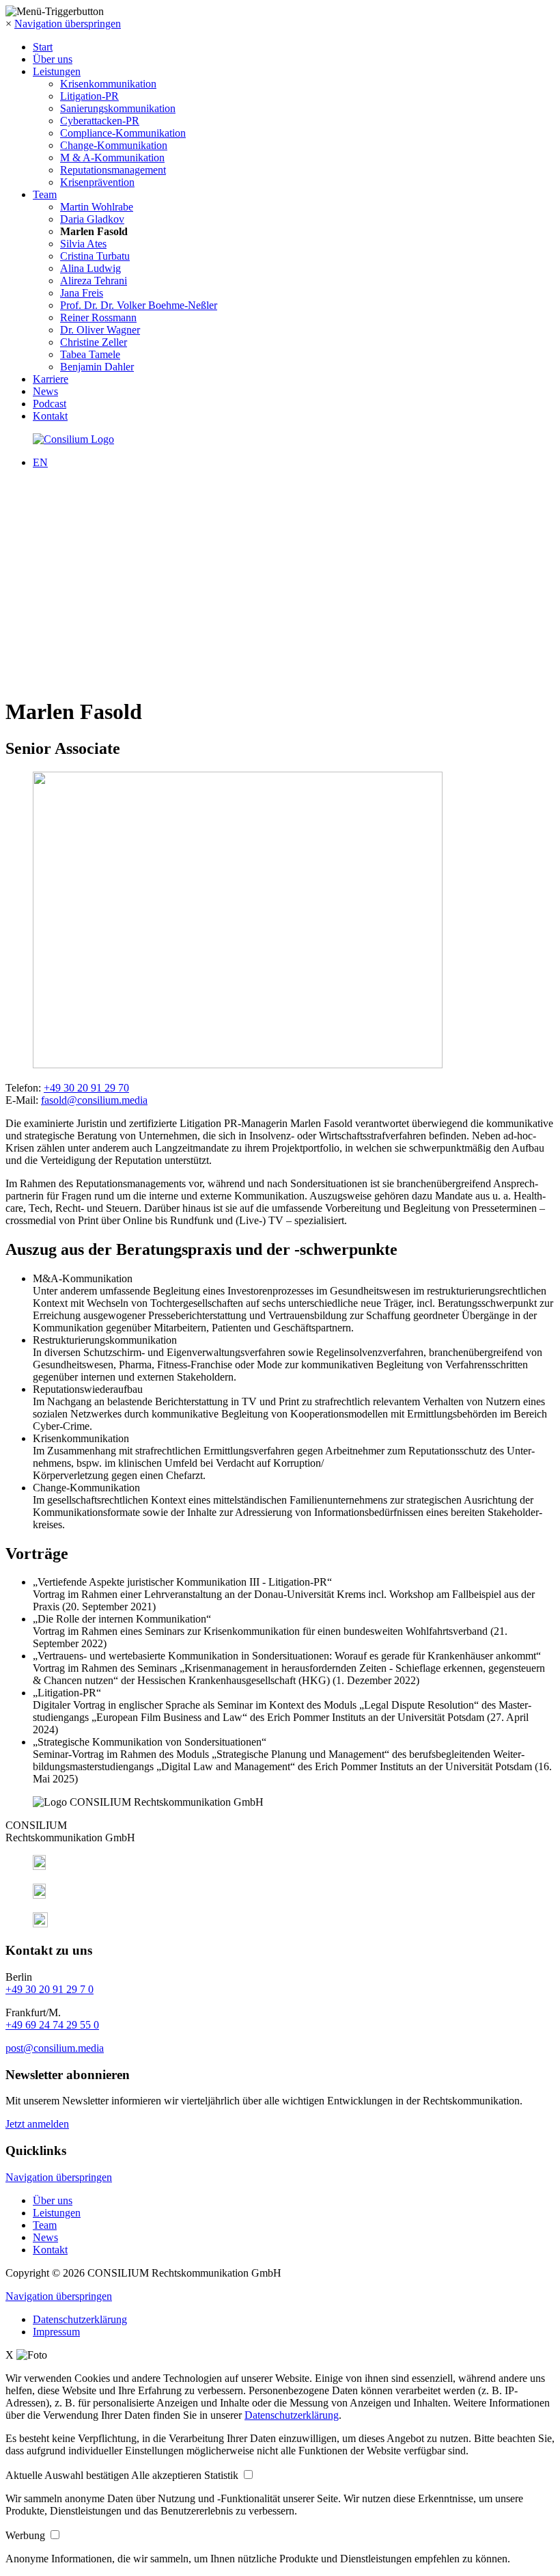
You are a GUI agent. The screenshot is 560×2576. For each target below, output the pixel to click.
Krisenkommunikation (108, 84)
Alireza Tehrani (94, 281)
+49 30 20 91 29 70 (86, 1088)
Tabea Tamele (90, 354)
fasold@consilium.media (94, 1100)
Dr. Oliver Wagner (100, 330)
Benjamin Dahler (97, 367)
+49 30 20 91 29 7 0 (50, 1989)
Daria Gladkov (92, 219)
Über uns (53, 59)
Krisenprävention (97, 182)
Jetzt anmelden (37, 2124)
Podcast (50, 404)
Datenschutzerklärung (80, 2319)
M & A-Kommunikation (112, 158)
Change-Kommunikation (114, 145)
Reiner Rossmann (98, 317)
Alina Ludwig (90, 268)
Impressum (56, 2332)
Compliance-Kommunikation (123, 133)
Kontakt (50, 416)
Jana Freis (82, 293)
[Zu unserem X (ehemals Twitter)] (40, 1924)
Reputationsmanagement (113, 170)
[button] (68, 2475)
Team (45, 194)
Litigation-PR (89, 96)
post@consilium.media (55, 2048)
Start (43, 47)
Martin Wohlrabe (97, 207)
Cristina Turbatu (95, 256)
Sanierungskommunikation (118, 108)
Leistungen (57, 71)
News (45, 391)
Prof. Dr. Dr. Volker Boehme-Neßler (139, 305)
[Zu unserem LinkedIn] (39, 1866)
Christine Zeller (94, 342)
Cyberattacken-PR (100, 121)
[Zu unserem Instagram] (39, 1895)
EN (40, 462)
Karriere (51, 379)
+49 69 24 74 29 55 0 (52, 2025)
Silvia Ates (83, 244)
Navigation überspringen (68, 24)
